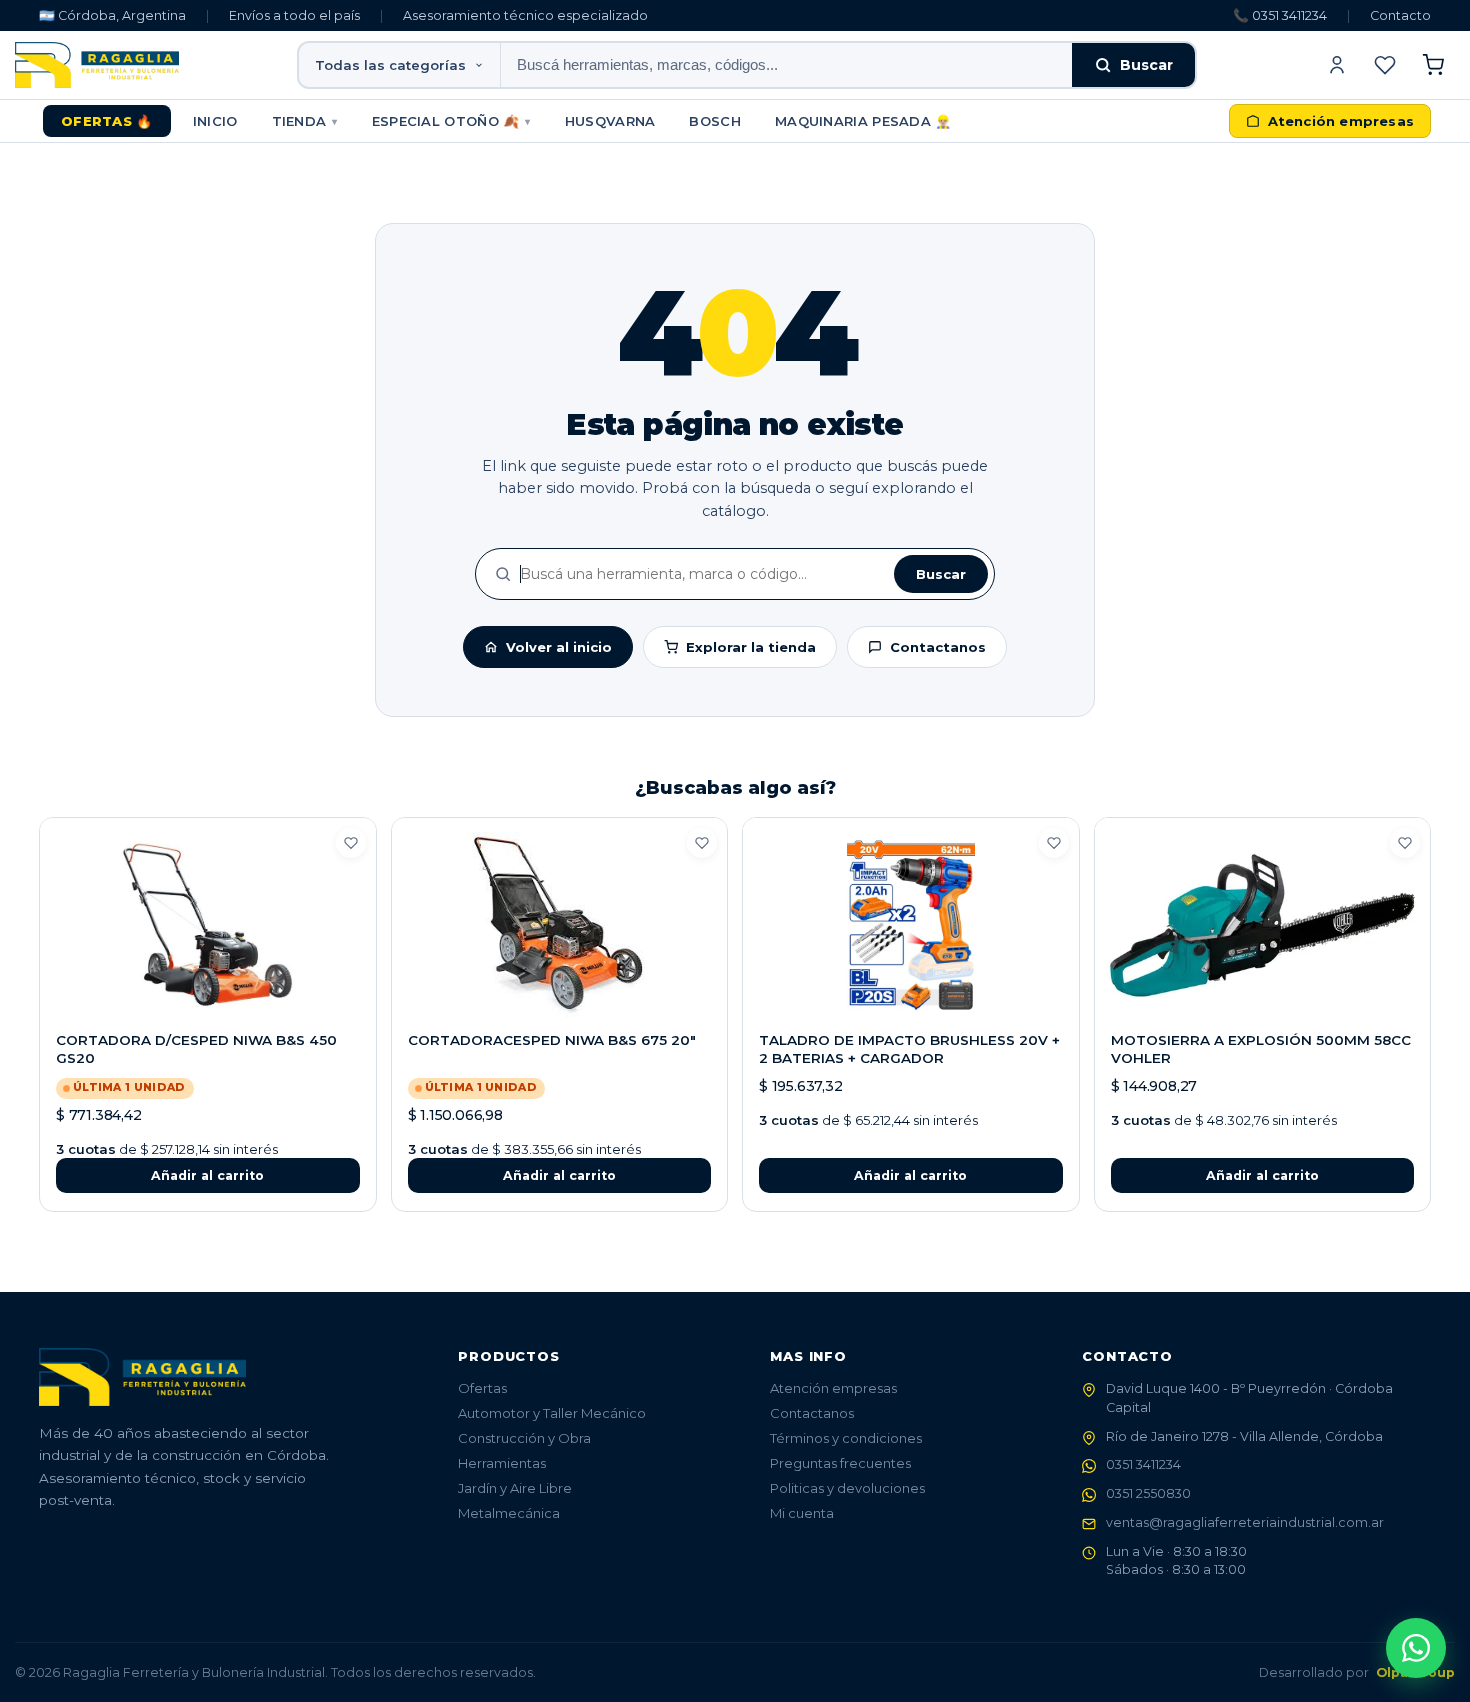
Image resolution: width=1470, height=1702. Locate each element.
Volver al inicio (559, 647)
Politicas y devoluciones (847, 1488)
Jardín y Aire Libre (515, 1488)
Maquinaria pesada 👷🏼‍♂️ (863, 121)
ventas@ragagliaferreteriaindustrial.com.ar (1245, 1522)
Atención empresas (833, 1388)
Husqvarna (610, 121)
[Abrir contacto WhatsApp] (1416, 1648)
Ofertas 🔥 (107, 121)
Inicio (215, 121)
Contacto (1400, 15)
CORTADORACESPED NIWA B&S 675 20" (552, 1040)
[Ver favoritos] (1385, 65)
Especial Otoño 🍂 (451, 121)
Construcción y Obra (524, 1438)
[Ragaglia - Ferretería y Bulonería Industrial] (97, 65)
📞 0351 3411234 (1280, 15)
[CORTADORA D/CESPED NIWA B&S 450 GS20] (208, 925)
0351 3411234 (1143, 1464)
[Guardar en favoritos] (351, 843)
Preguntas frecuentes (840, 1463)
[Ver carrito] (1433, 65)
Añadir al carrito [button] (207, 1175)
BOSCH (715, 121)
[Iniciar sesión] (1337, 65)
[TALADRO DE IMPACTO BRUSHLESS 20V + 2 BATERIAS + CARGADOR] (911, 925)
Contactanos (938, 647)
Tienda (305, 121)
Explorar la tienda (751, 647)
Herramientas (502, 1463)
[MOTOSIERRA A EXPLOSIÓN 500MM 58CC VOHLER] (1263, 925)
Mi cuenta (802, 1513)
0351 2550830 (1148, 1493)
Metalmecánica (509, 1513)
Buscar (1146, 65)
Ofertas (482, 1388)
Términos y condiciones (846, 1438)
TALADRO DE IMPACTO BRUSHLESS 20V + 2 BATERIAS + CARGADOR (909, 1049)
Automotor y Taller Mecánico (552, 1413)
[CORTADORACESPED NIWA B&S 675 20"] (560, 925)
